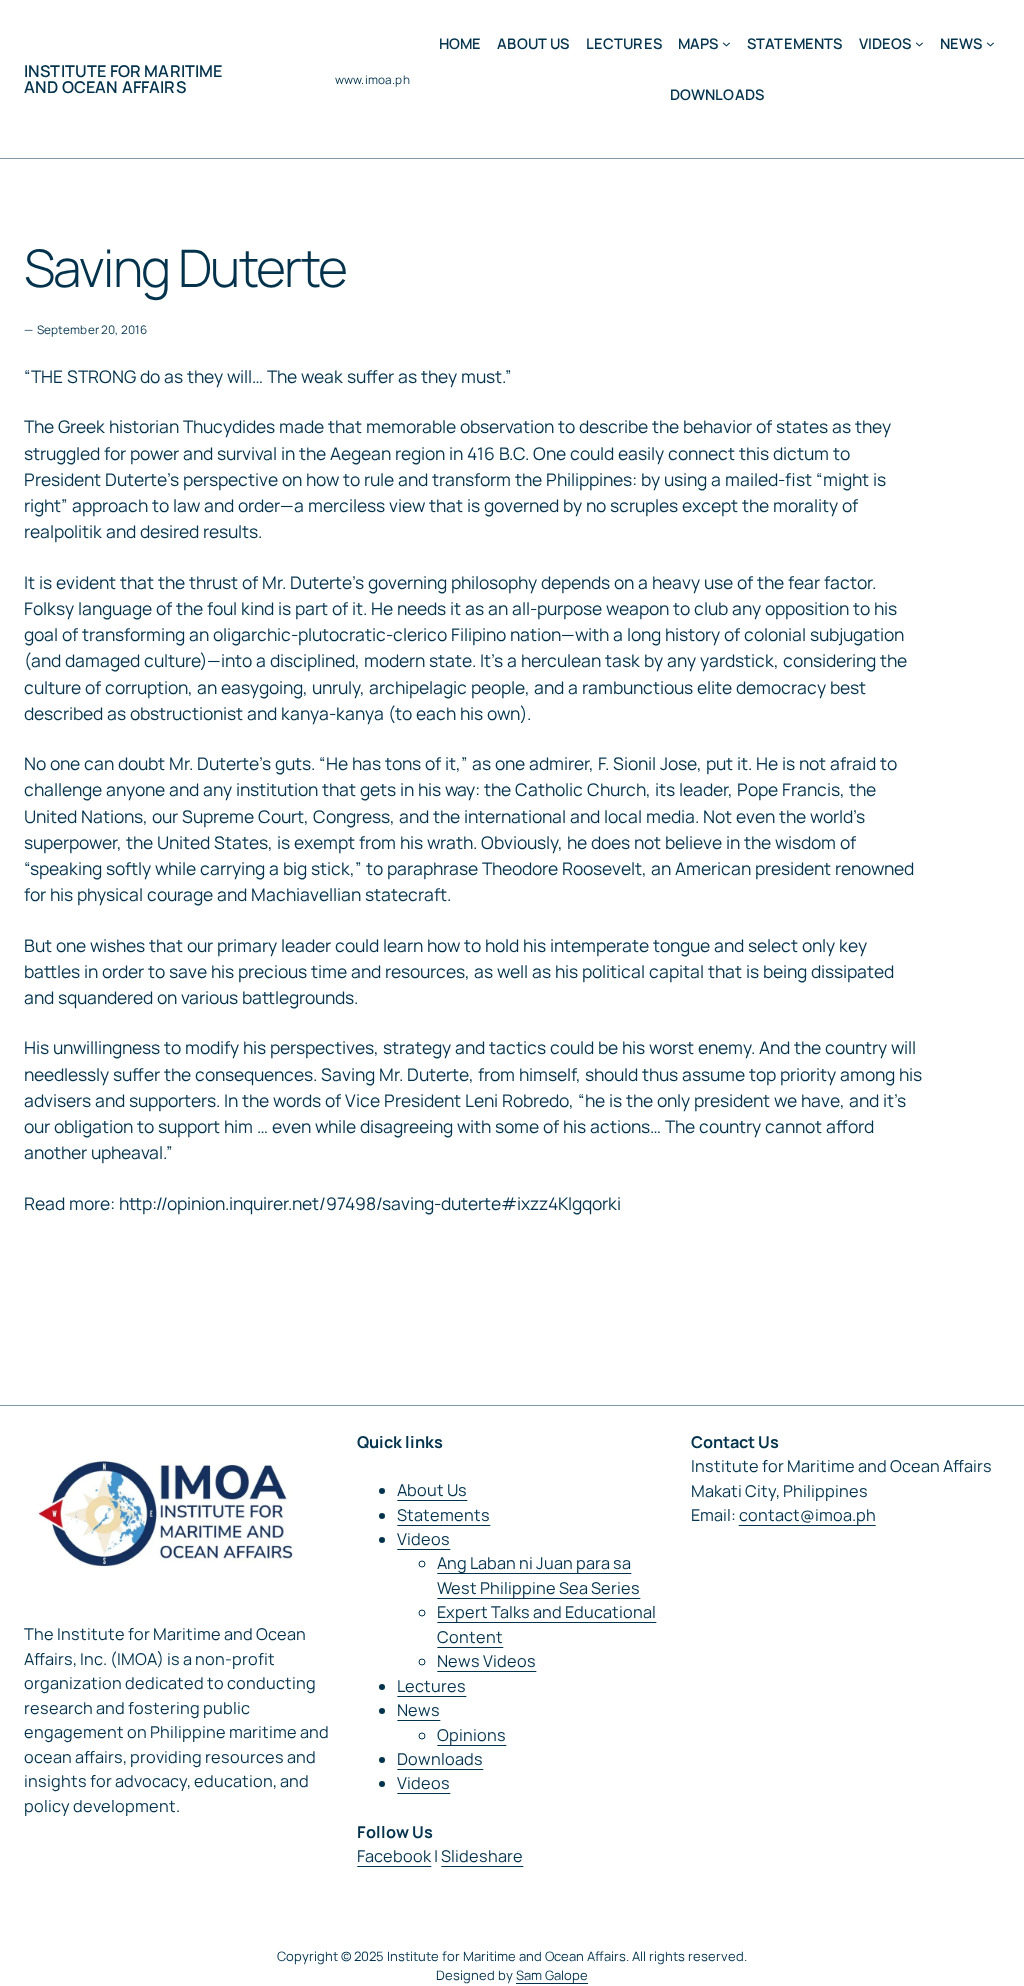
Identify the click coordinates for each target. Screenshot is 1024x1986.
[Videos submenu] (919, 43)
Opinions (471, 1735)
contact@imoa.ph (807, 1515)
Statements (443, 1515)
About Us (432, 1490)
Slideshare (482, 1856)
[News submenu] (990, 43)
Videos (423, 1539)
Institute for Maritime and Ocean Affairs (123, 79)
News (418, 1710)
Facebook (394, 1856)
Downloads (440, 1759)
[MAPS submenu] (726, 43)
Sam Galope (552, 1975)
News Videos (486, 1661)
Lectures (431, 1686)
